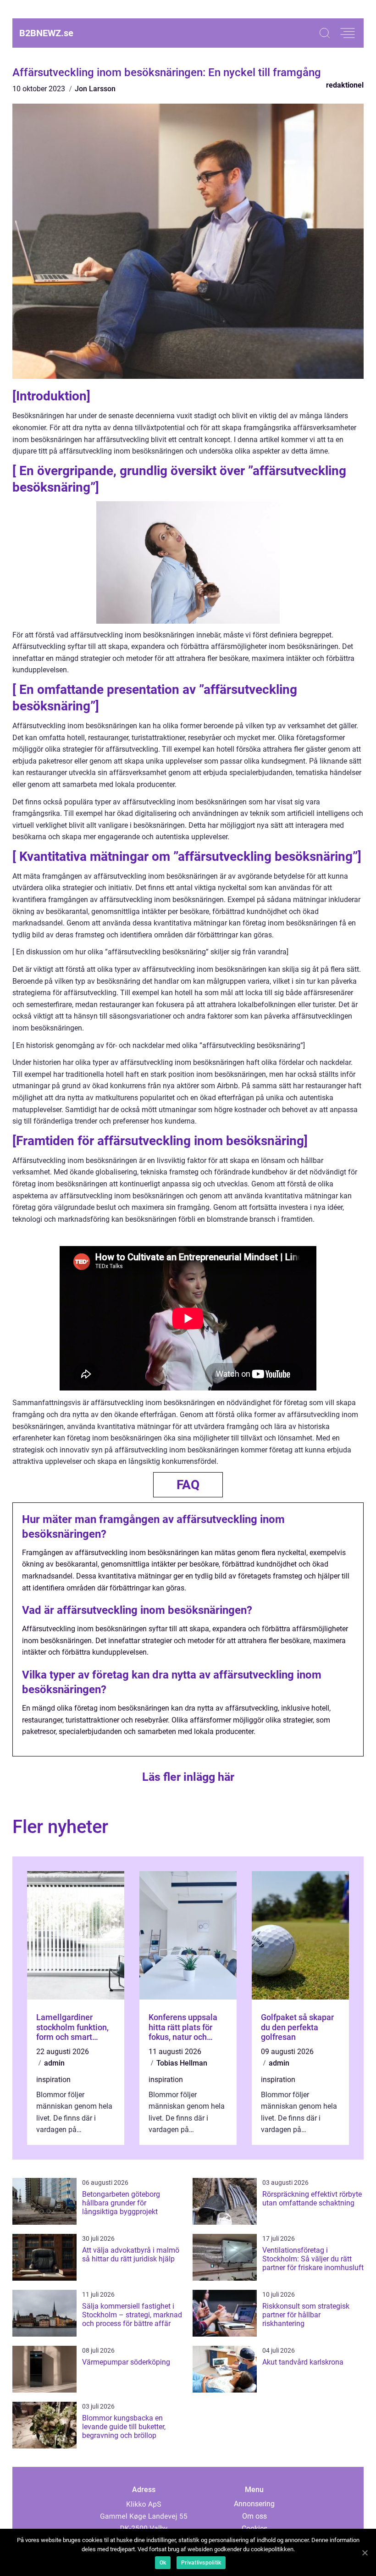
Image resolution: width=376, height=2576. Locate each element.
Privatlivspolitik (201, 2563)
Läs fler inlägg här (188, 1777)
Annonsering (254, 2504)
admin (54, 2063)
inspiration (53, 2080)
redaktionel (345, 85)
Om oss (254, 2516)
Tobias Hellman (182, 2063)
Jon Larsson (95, 89)
